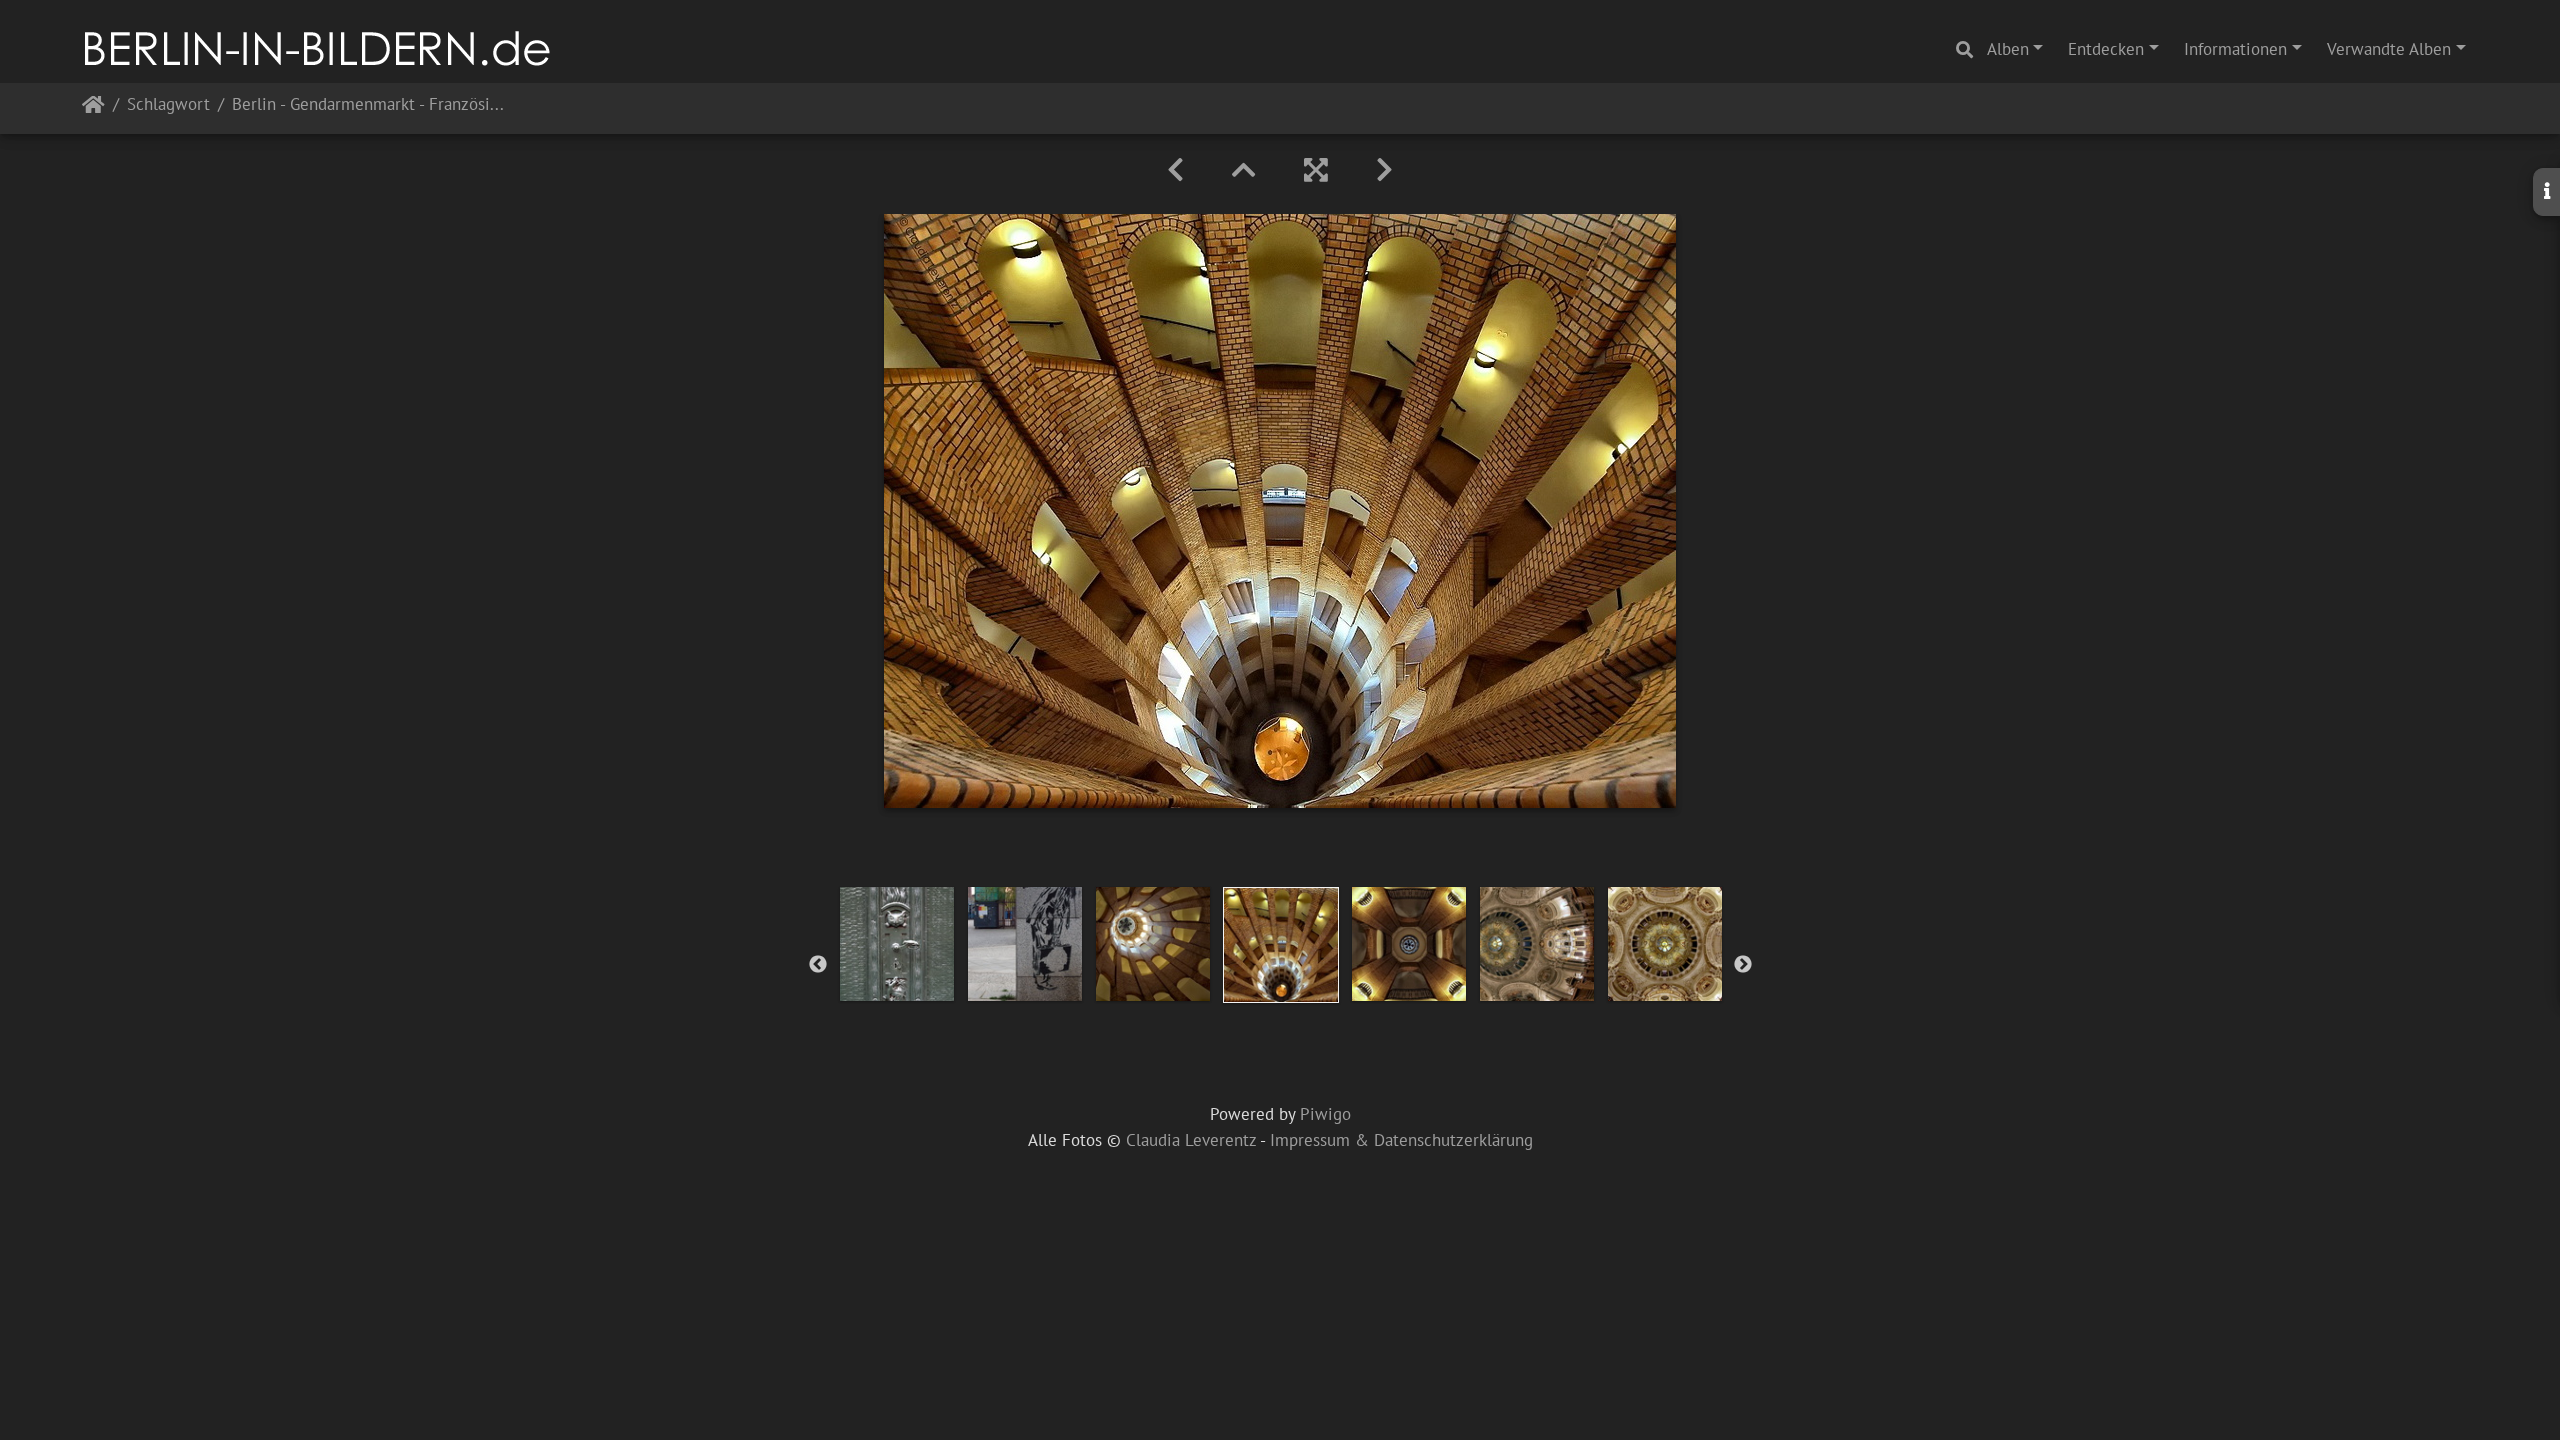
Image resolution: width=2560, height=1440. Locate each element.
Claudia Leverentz (1191, 1140)
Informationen (2235, 49)
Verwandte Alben (2389, 49)
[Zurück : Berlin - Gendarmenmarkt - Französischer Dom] (1175, 170)
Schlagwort (168, 105)
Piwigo (1325, 1114)
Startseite (93, 108)
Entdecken (2106, 49)
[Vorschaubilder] (1244, 170)
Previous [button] (818, 965)
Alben (2008, 49)
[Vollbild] (1316, 170)
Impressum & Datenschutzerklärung (1401, 1140)
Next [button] (1743, 965)
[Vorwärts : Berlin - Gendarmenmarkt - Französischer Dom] (1384, 170)
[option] (897, 944)
